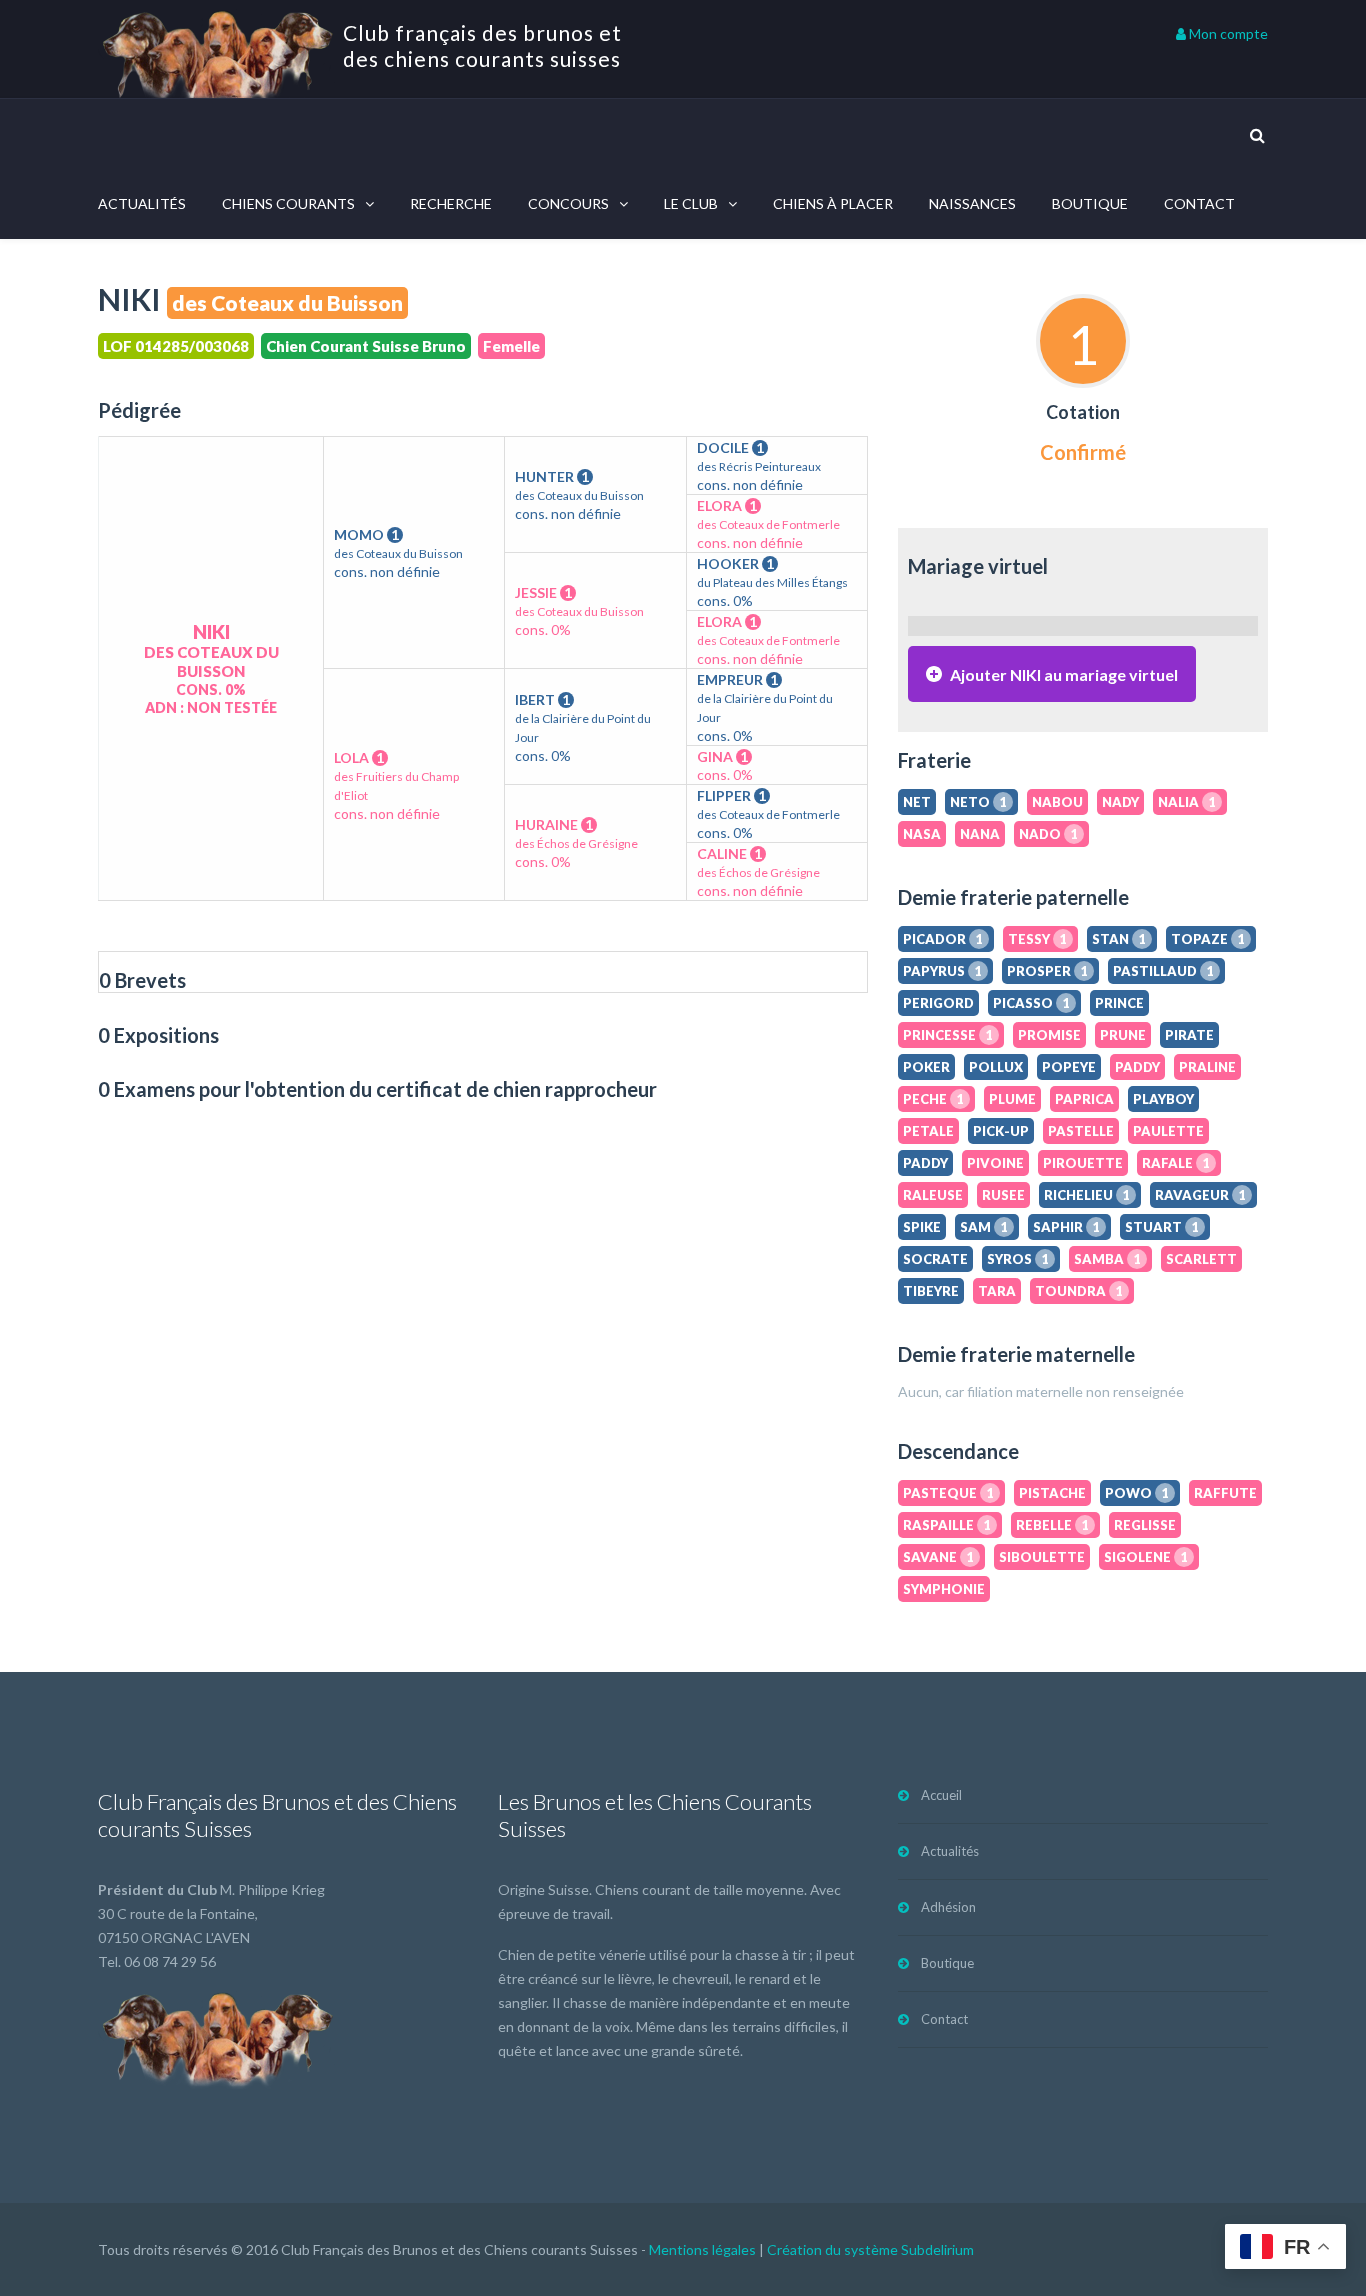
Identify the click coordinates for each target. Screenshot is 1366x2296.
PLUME (1012, 1099)
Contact (1199, 203)
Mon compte (1227, 33)
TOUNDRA (1079, 1291)
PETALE (928, 1131)
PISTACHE (1052, 1493)
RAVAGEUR (1200, 1195)
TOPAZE (1208, 939)
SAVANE (938, 1557)
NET (917, 802)
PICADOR (943, 939)
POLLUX (996, 1067)
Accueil (941, 1795)
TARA (997, 1291)
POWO (1137, 1493)
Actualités (142, 203)
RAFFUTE (1225, 1493)
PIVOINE (995, 1163)
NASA (922, 834)
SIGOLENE (1146, 1557)
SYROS (1018, 1259)
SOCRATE (935, 1259)
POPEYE (1069, 1067)
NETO (978, 802)
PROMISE (1049, 1035)
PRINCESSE (948, 1035)
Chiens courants (288, 203)
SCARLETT (1201, 1259)
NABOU (1057, 802)
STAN (1119, 939)
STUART (1162, 1227)
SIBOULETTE (1042, 1557)
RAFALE (1176, 1163)
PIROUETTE (1083, 1163)
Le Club (691, 203)
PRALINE (1207, 1067)
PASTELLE (1081, 1131)
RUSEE (1003, 1195)
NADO (1048, 834)
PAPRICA (1084, 1099)
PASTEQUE (948, 1493)
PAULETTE (1168, 1131)
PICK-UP (1001, 1131)
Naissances (972, 203)
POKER (926, 1067)
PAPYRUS (942, 971)
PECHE (933, 1099)
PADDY (1137, 1067)
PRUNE (1123, 1035)
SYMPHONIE (944, 1589)
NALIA (1187, 802)
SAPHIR (1066, 1227)
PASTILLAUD (1163, 971)
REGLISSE (1145, 1525)
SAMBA (1107, 1259)
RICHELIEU (1087, 1195)
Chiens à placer (833, 203)
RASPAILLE (947, 1525)
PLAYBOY (1163, 1099)
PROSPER (1047, 971)
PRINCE (1119, 1003)
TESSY (1037, 939)
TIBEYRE (931, 1291)
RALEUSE (933, 1195)
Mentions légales (702, 2249)
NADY (1120, 802)
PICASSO (1031, 1003)
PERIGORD (938, 1003)
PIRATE (1189, 1035)
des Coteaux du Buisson (287, 302)
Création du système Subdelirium (870, 2249)
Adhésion (948, 1907)
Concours (568, 203)
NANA (980, 834)
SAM (984, 1227)
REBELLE (1052, 1525)
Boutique (1090, 203)
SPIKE (922, 1227)
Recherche (451, 203)
